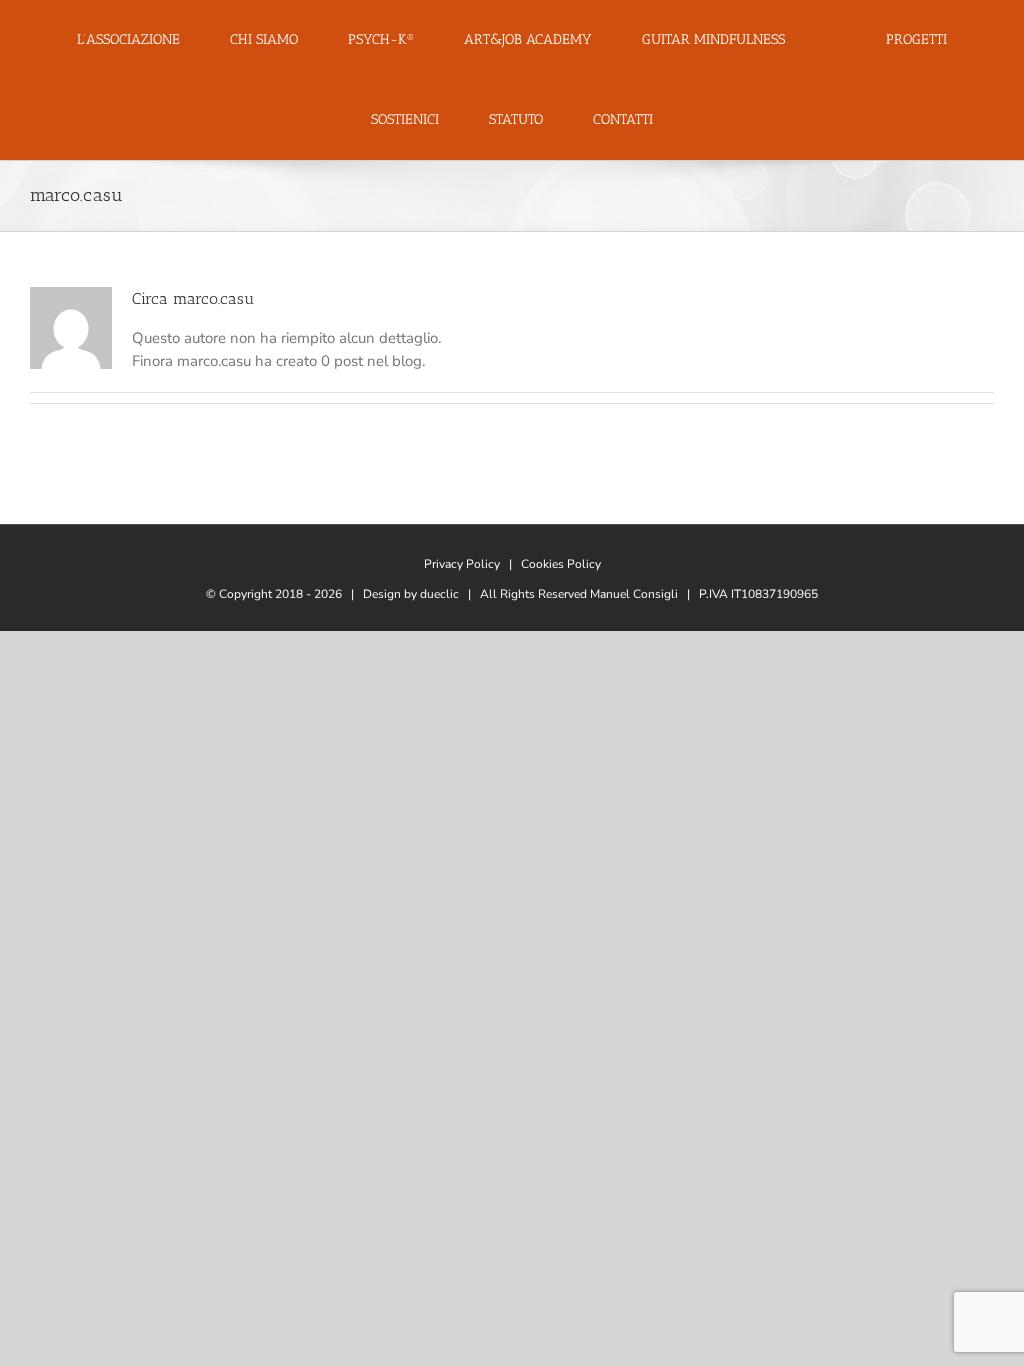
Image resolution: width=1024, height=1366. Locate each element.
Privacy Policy (462, 564)
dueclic (439, 594)
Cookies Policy (561, 564)
